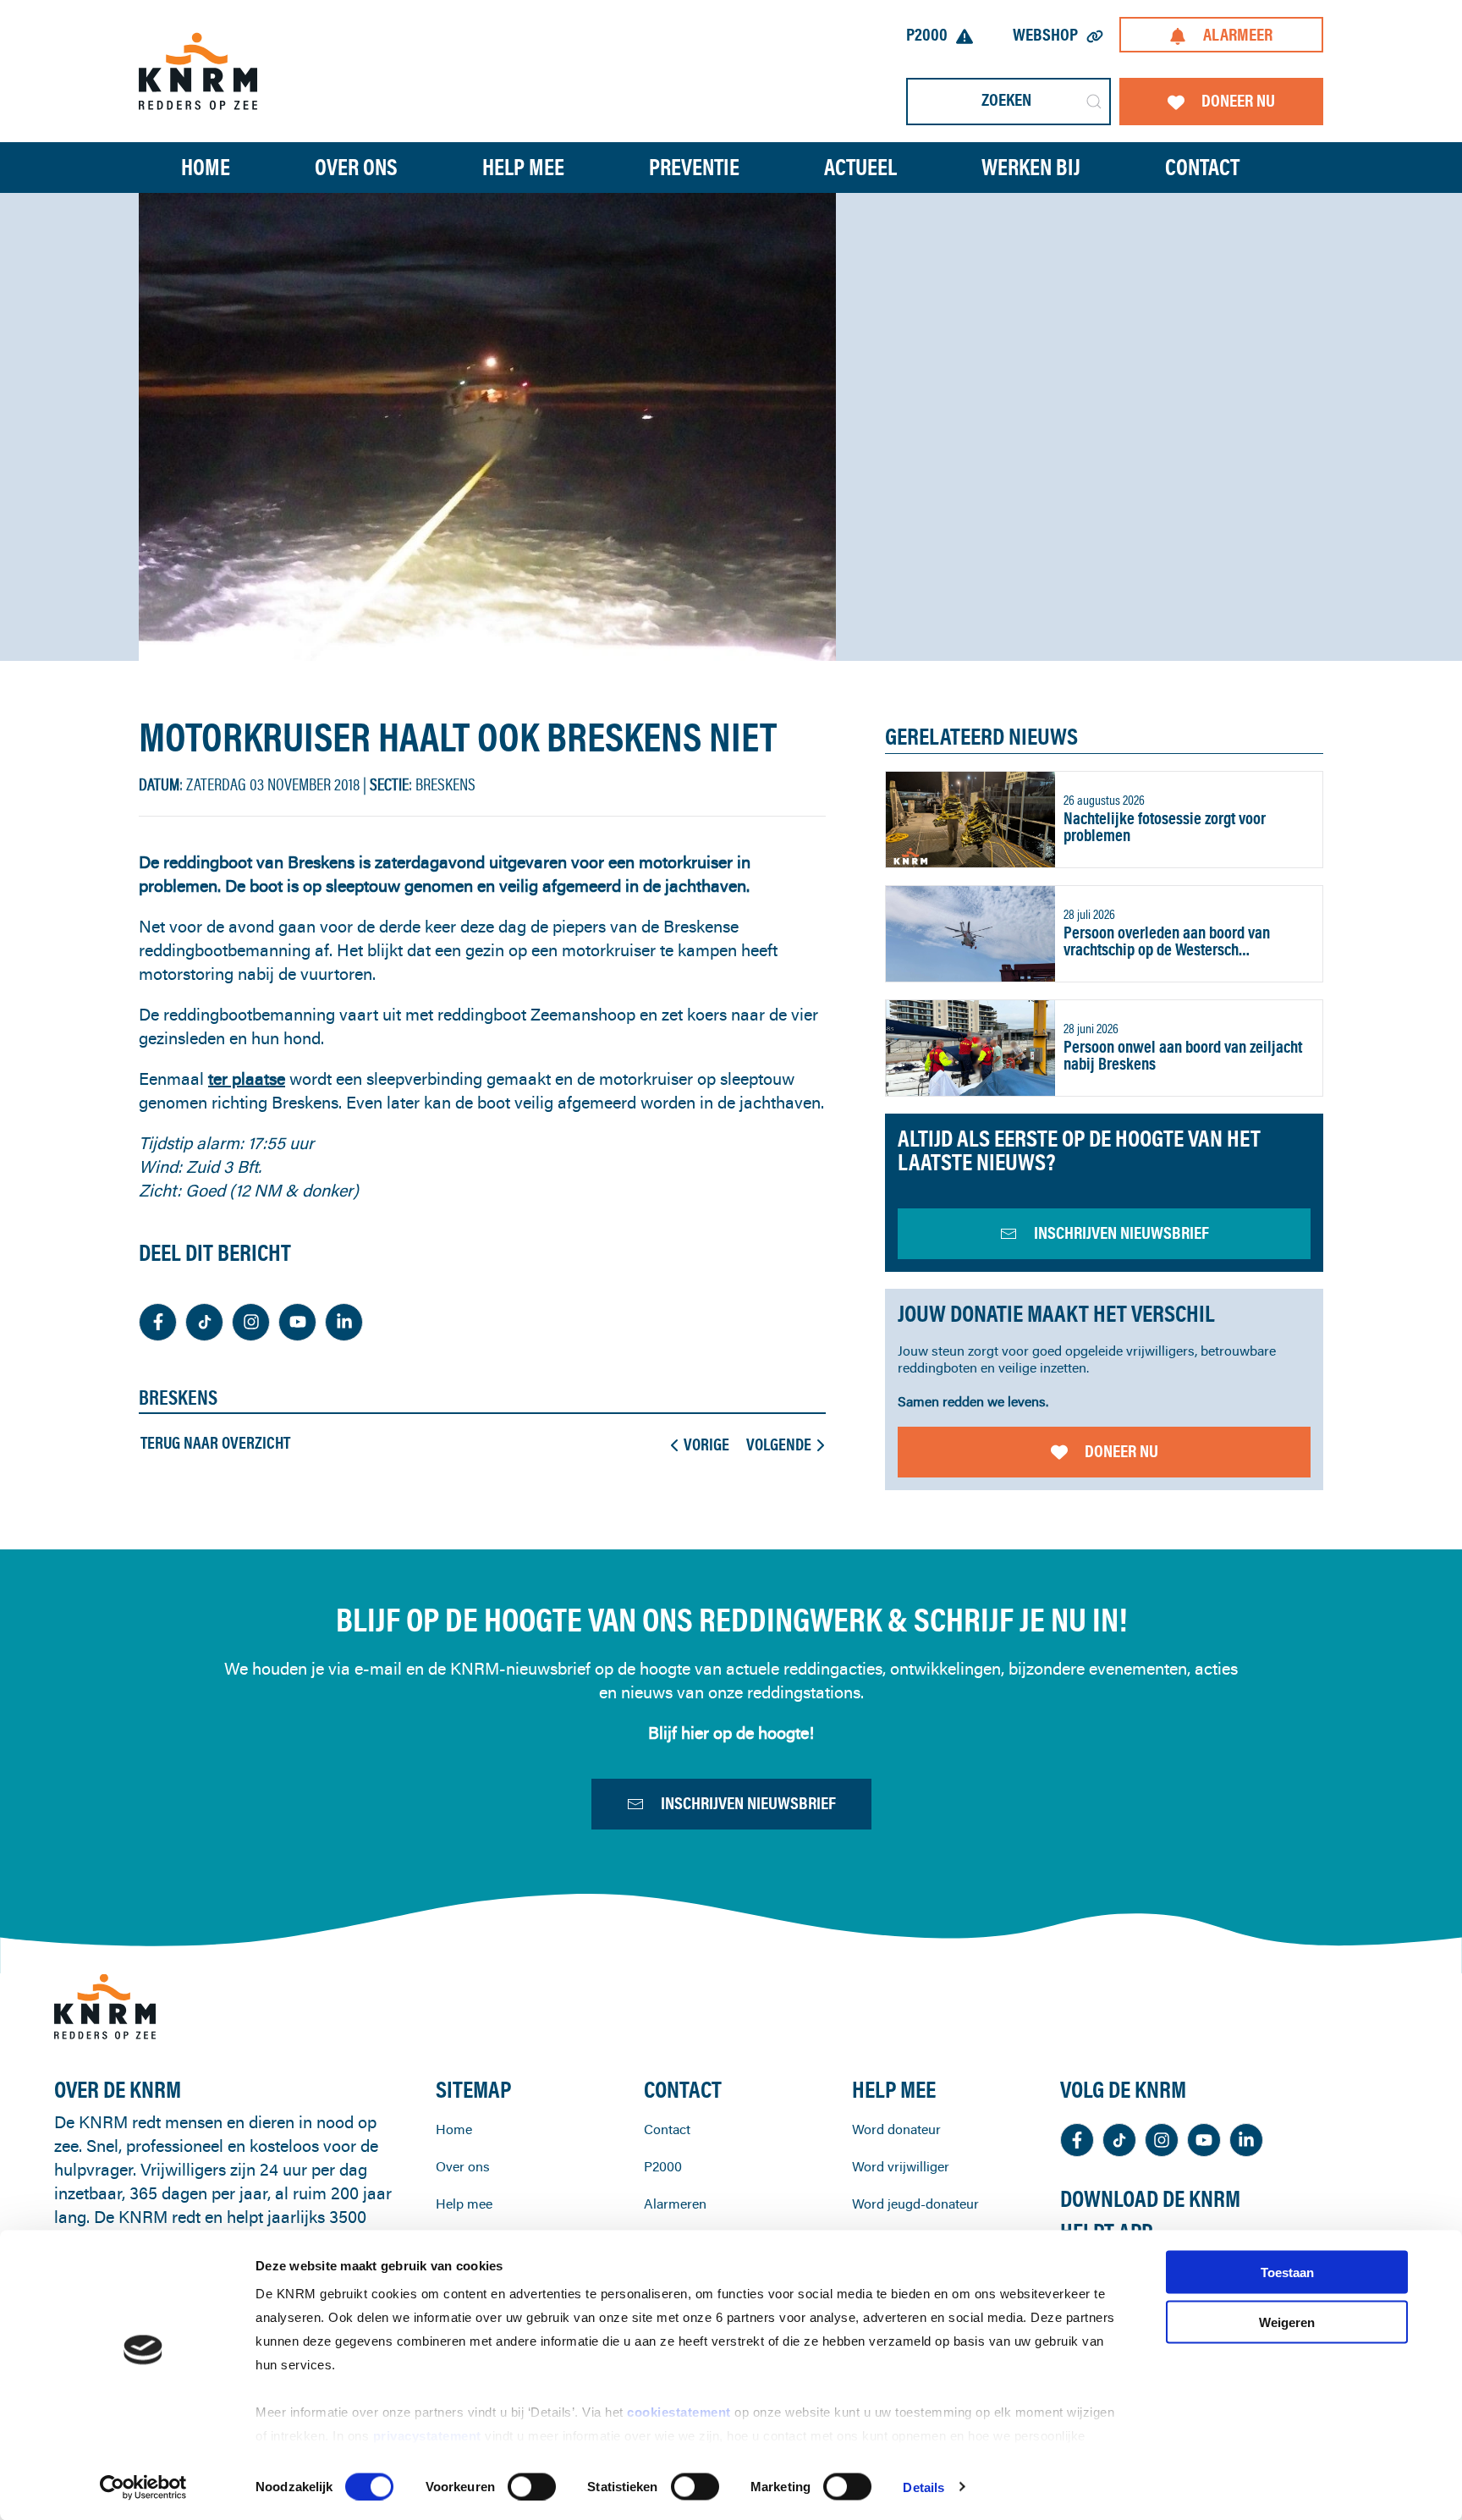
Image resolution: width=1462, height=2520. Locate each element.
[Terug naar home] (198, 71)
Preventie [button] (694, 167)
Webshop (1045, 34)
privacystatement (429, 2436)
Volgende (779, 1444)
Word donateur (896, 2129)
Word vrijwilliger (901, 2166)
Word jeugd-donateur (915, 2204)
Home (206, 167)
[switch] (532, 2486)
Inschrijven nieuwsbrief (748, 1803)
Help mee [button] (523, 167)
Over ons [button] (356, 167)
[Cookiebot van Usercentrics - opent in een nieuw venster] (143, 2487)
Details (923, 2487)
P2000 (927, 34)
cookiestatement (681, 2412)
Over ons (463, 2166)
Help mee (464, 2204)
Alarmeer (1238, 34)
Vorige (706, 1444)
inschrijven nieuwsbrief (1121, 1232)
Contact (1202, 167)
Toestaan (1287, 2272)
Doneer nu (1238, 100)
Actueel (860, 167)
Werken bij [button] (1031, 167)
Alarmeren (675, 2204)
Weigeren (1287, 2322)
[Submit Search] (1094, 102)
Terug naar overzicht (215, 1443)
